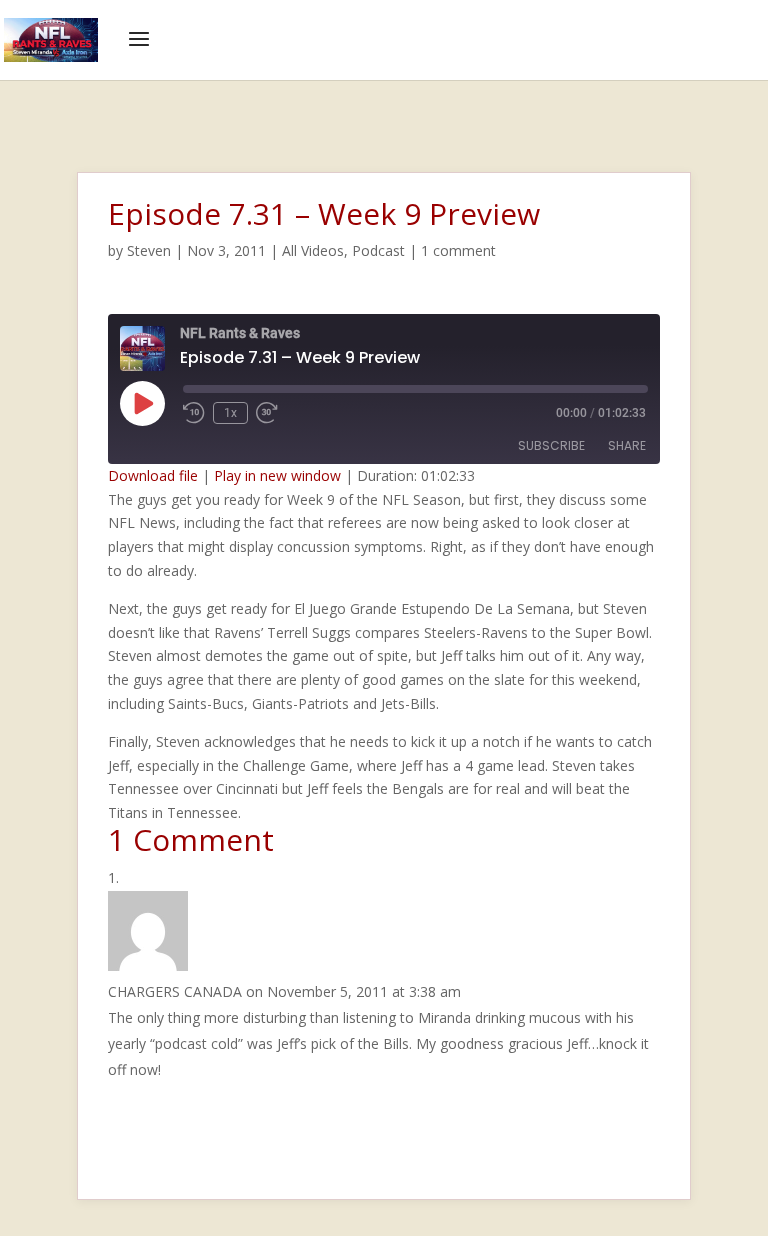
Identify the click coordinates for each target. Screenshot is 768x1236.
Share (627, 445)
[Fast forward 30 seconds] (267, 413)
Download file (153, 475)
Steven (149, 250)
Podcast (378, 250)
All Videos (313, 250)
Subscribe (551, 445)
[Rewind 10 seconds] (194, 413)
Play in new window (277, 475)
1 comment (458, 250)
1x (230, 413)
